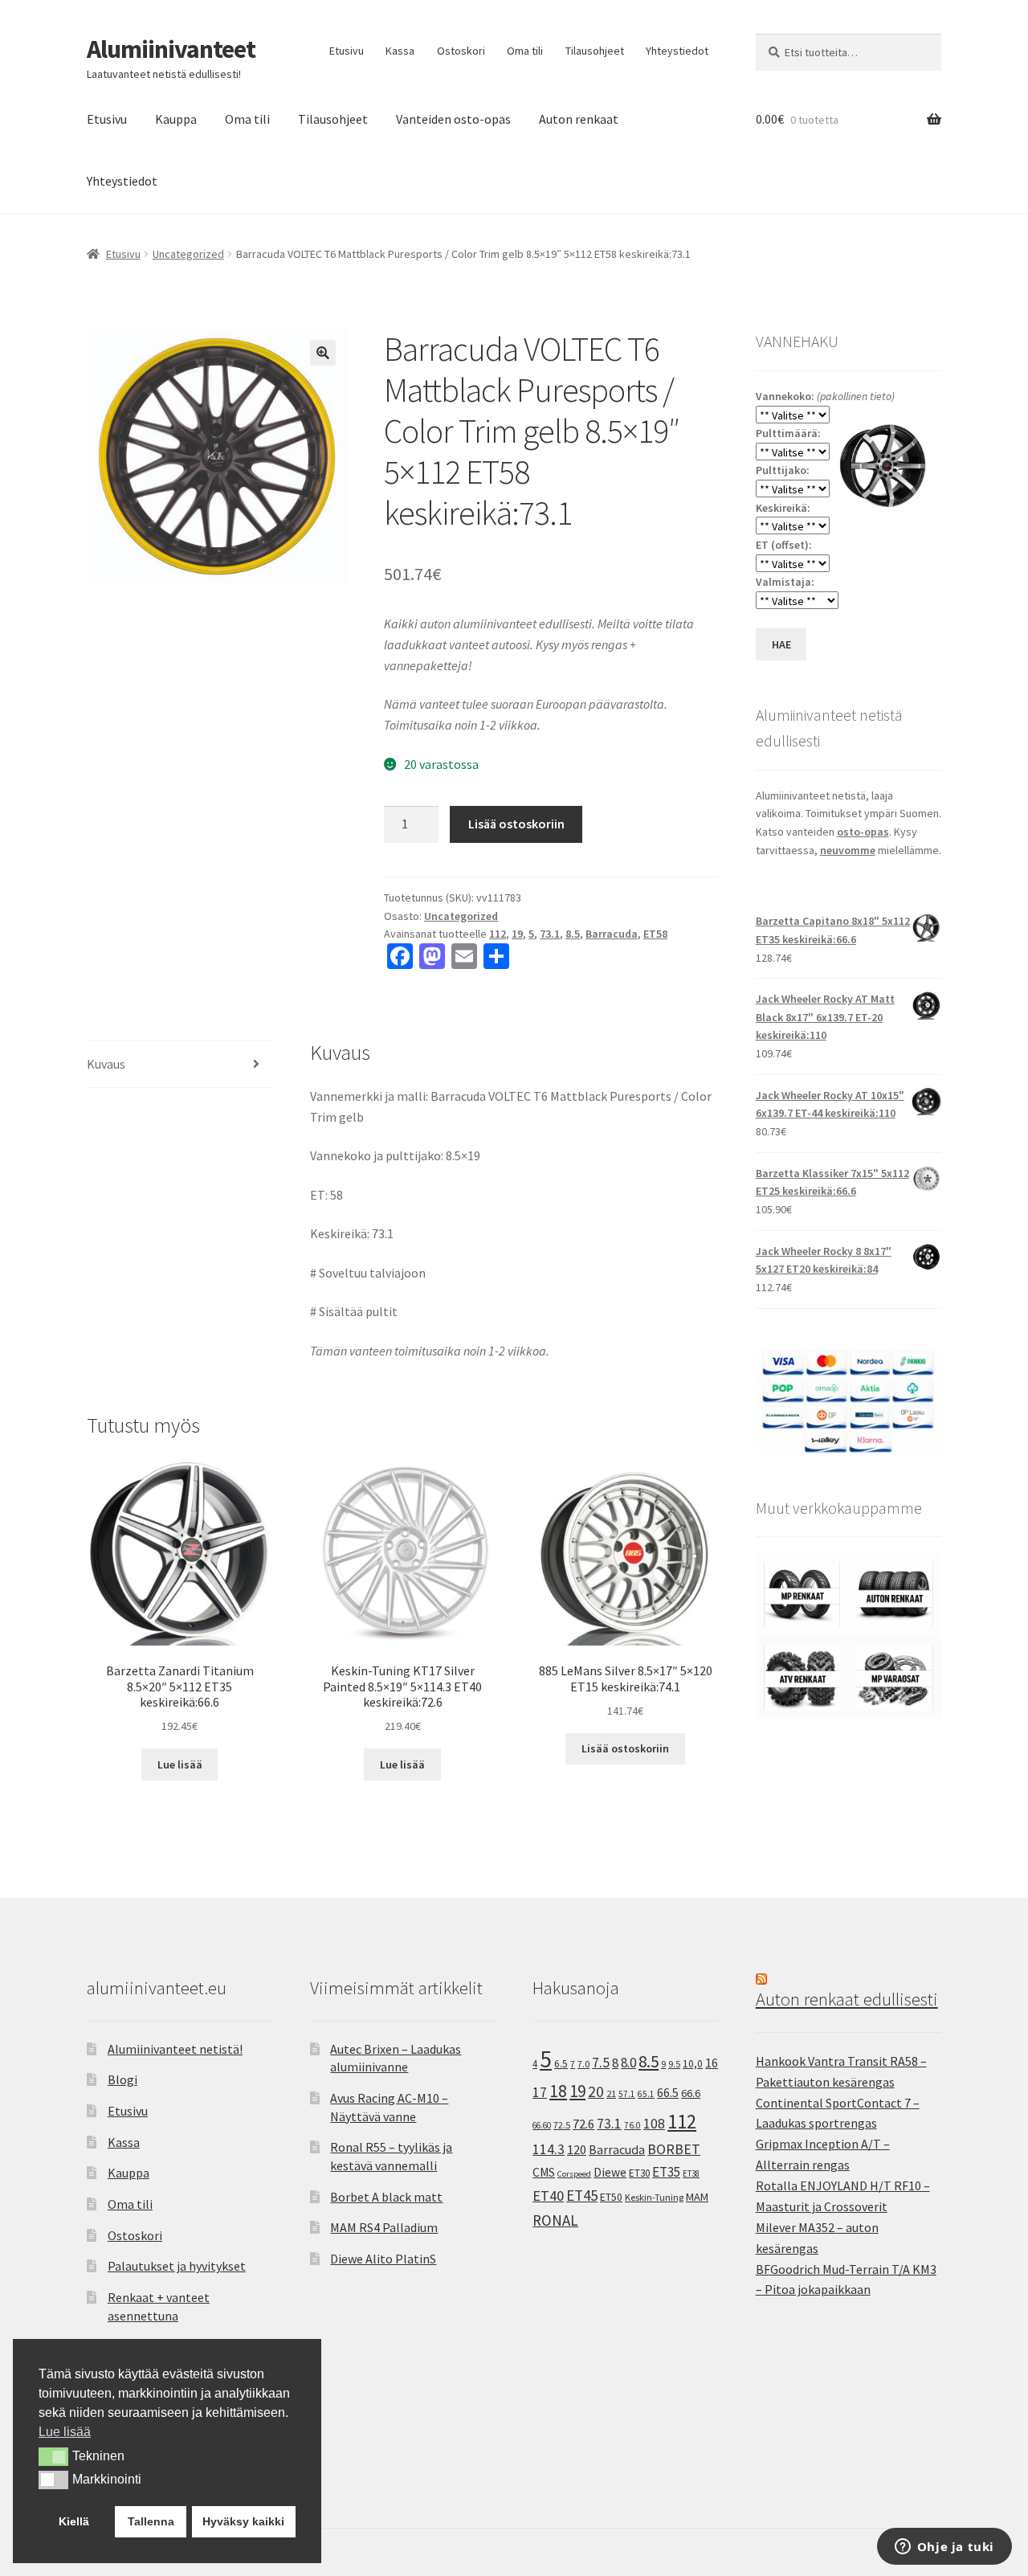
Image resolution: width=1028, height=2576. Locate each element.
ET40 (548, 2196)
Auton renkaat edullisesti (847, 1999)
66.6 (691, 2093)
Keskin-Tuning (654, 2197)
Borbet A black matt (386, 2197)
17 (540, 2092)
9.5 (674, 2064)
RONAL (555, 2220)
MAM (697, 2197)
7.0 (583, 2064)
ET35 (666, 2172)
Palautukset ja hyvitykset (177, 2266)
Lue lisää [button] (65, 2432)
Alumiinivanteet (171, 49)
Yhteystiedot (677, 51)
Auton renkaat (579, 119)
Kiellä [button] (74, 2521)
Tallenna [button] (151, 2521)
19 (517, 934)
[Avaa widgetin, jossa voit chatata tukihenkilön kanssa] (944, 2548)
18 (558, 2091)
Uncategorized (188, 254)
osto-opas (863, 832)
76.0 (632, 2125)
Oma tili (525, 51)
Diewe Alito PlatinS (383, 2259)
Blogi (122, 2079)
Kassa (400, 51)
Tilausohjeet (595, 51)
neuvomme (848, 850)
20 (596, 2091)
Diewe (610, 2172)
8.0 (628, 2063)
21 (611, 2094)
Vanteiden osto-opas (453, 119)
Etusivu (347, 51)
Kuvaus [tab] (106, 1064)
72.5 (562, 2125)
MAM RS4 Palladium (384, 2227)
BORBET (674, 2149)
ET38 (691, 2173)
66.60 (542, 2125)
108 (654, 2124)
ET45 (582, 2195)
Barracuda (612, 934)
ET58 (655, 934)
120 (577, 2150)
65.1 (646, 2094)
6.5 (561, 2064)
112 (498, 934)
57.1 (627, 2094)
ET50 (611, 2197)
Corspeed (574, 2174)
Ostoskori (461, 51)
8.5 (573, 934)
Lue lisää (180, 1764)
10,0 (693, 2063)
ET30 (639, 2173)
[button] (323, 353)
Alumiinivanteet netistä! (175, 2049)
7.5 (601, 2063)
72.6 (583, 2124)
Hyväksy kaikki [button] (243, 2521)
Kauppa (176, 119)
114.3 (549, 2149)
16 (712, 2063)
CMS (544, 2172)
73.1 (550, 934)
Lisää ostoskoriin (516, 824)
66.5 (668, 2093)
